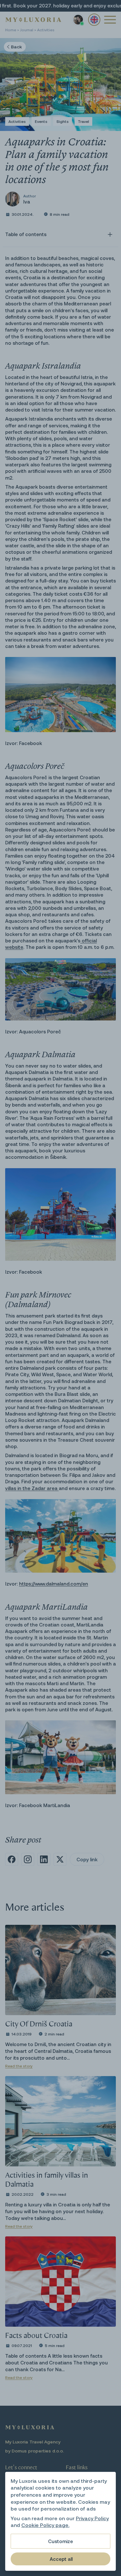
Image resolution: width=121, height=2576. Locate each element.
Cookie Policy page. (45, 2525)
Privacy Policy (92, 2518)
